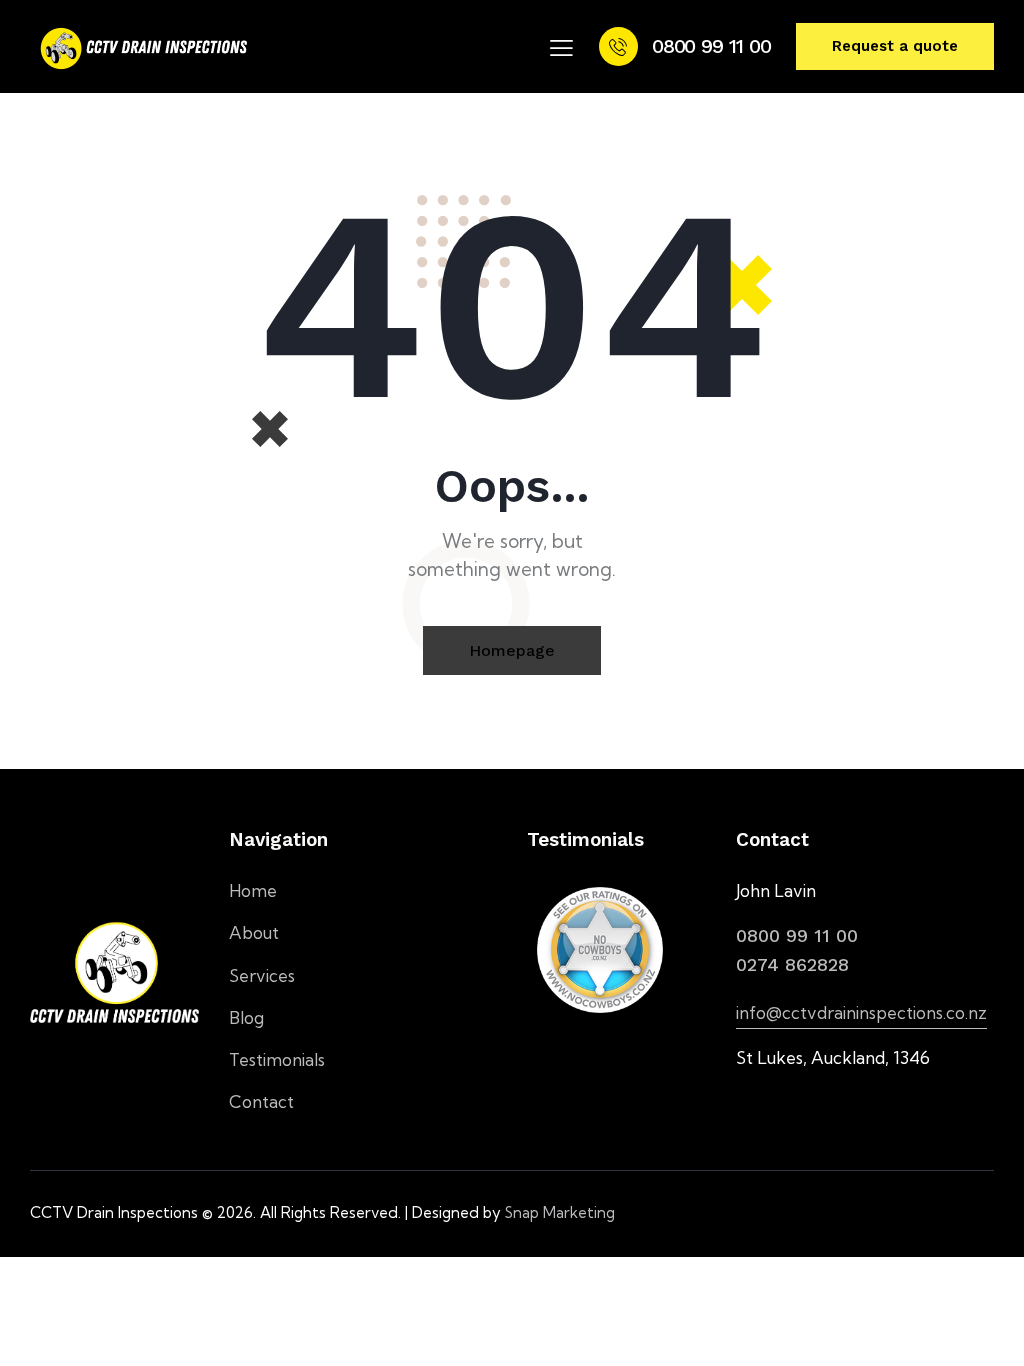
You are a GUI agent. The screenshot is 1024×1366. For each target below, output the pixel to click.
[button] (561, 47)
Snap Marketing (560, 1212)
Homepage (512, 650)
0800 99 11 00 (797, 935)
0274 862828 (792, 964)
